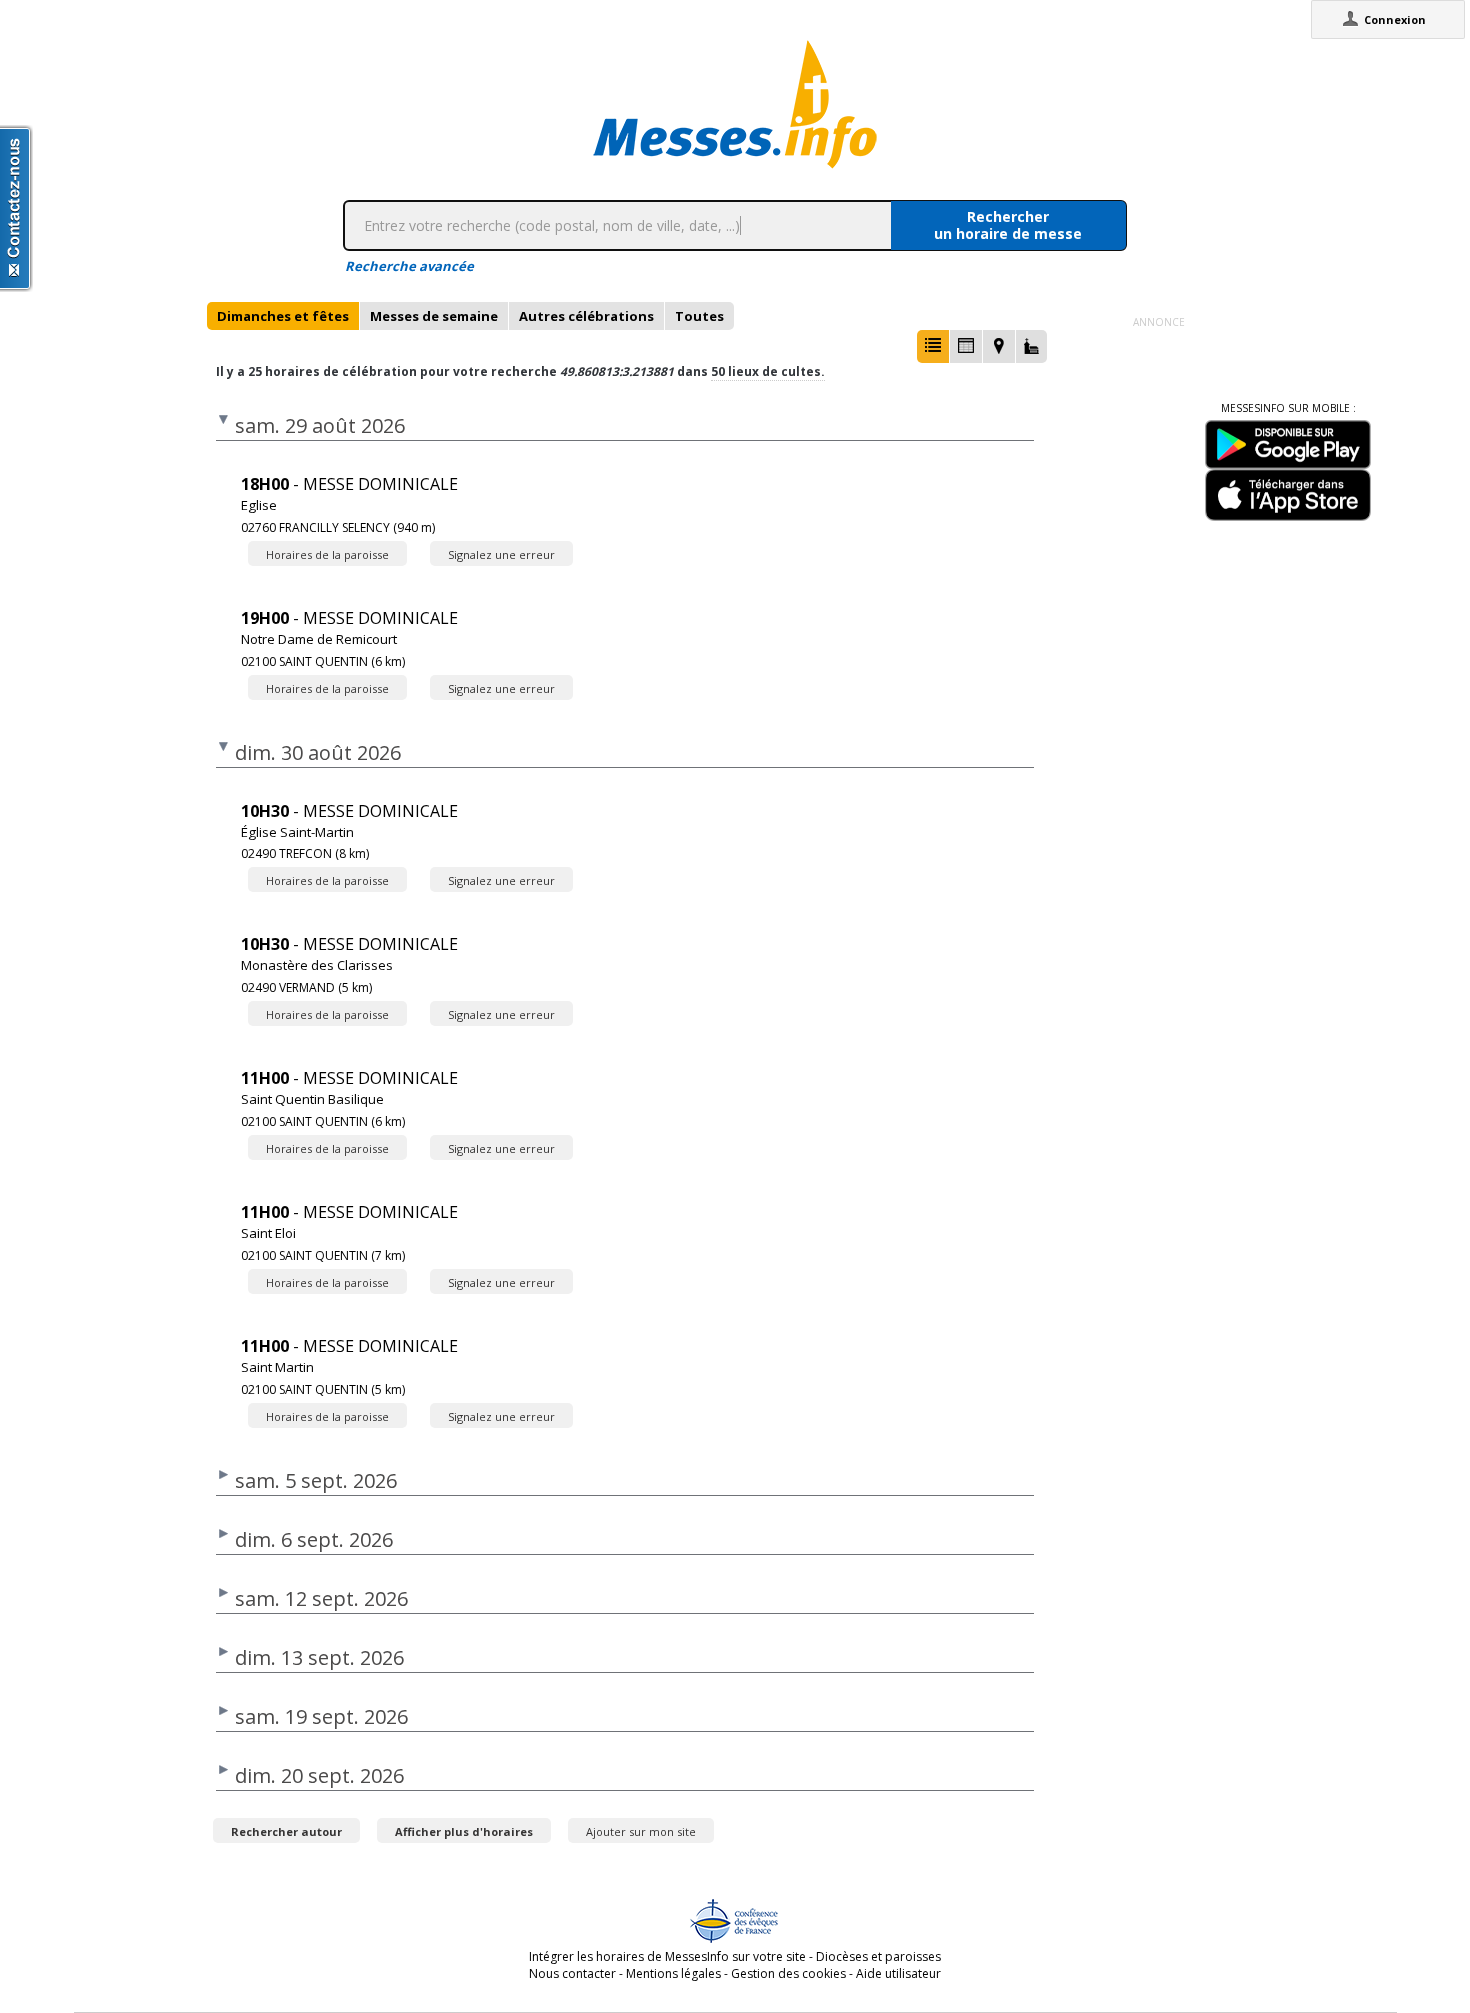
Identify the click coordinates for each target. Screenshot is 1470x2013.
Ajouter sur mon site (641, 1831)
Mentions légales (673, 1973)
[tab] (283, 316)
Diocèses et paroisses (878, 1956)
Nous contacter (572, 1973)
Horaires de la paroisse (327, 554)
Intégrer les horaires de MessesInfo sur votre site (667, 1956)
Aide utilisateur (898, 1973)
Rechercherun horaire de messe (1008, 225)
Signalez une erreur (501, 554)
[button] (933, 346)
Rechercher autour (286, 1831)
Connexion (1395, 19)
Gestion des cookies (788, 1973)
